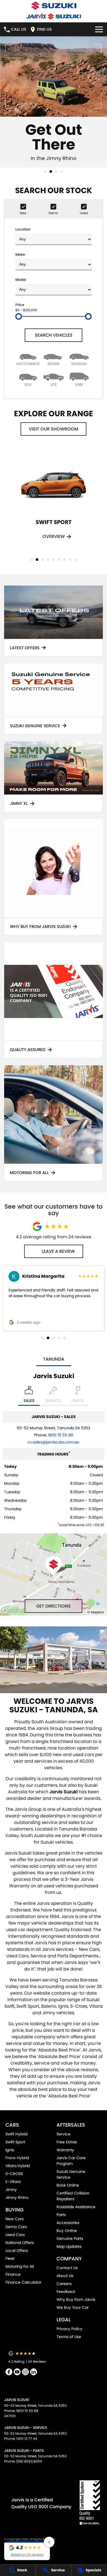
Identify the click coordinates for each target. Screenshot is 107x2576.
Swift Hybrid (16, 2134)
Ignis (10, 2150)
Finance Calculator (23, 2282)
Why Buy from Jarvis (76, 2300)
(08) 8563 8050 (29, 2461)
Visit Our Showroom (54, 429)
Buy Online (67, 2231)
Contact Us (67, 2268)
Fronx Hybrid (17, 2158)
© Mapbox (96, 1612)
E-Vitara (13, 2182)
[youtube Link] (17, 2372)
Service (64, 2134)
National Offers (20, 2243)
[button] (27, 2551)
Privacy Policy (69, 2329)
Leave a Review (58, 1251)
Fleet (10, 2258)
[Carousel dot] (45, 171)
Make (20, 254)
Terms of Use (69, 2337)
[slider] (19, 316)
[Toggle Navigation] (99, 29)
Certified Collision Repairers (73, 2196)
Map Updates (69, 2246)
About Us (65, 2276)
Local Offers (17, 2251)
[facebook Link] (9, 2372)
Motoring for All (20, 2266)
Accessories (68, 2223)
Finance (13, 2274)
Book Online (68, 2185)
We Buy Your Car (73, 2307)
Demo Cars (16, 2227)
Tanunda (54, 1359)
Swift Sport (15, 2142)
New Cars (15, 2219)
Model (21, 280)
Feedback (66, 2292)
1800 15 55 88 (61, 1435)
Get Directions (54, 1606)
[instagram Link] (25, 2372)
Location (23, 229)
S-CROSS (14, 2174)
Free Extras (67, 2142)
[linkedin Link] (34, 2372)
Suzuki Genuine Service (71, 2174)
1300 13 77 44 (27, 2439)
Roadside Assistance (76, 2207)
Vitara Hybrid (18, 2166)
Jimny (11, 2190)
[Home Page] (54, 6)
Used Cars (15, 2235)
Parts (61, 2215)
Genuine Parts (70, 2239)
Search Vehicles (54, 335)
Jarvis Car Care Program (71, 2161)
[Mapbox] (15, 1611)
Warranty (65, 2150)
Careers (64, 2284)
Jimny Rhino (17, 2197)
